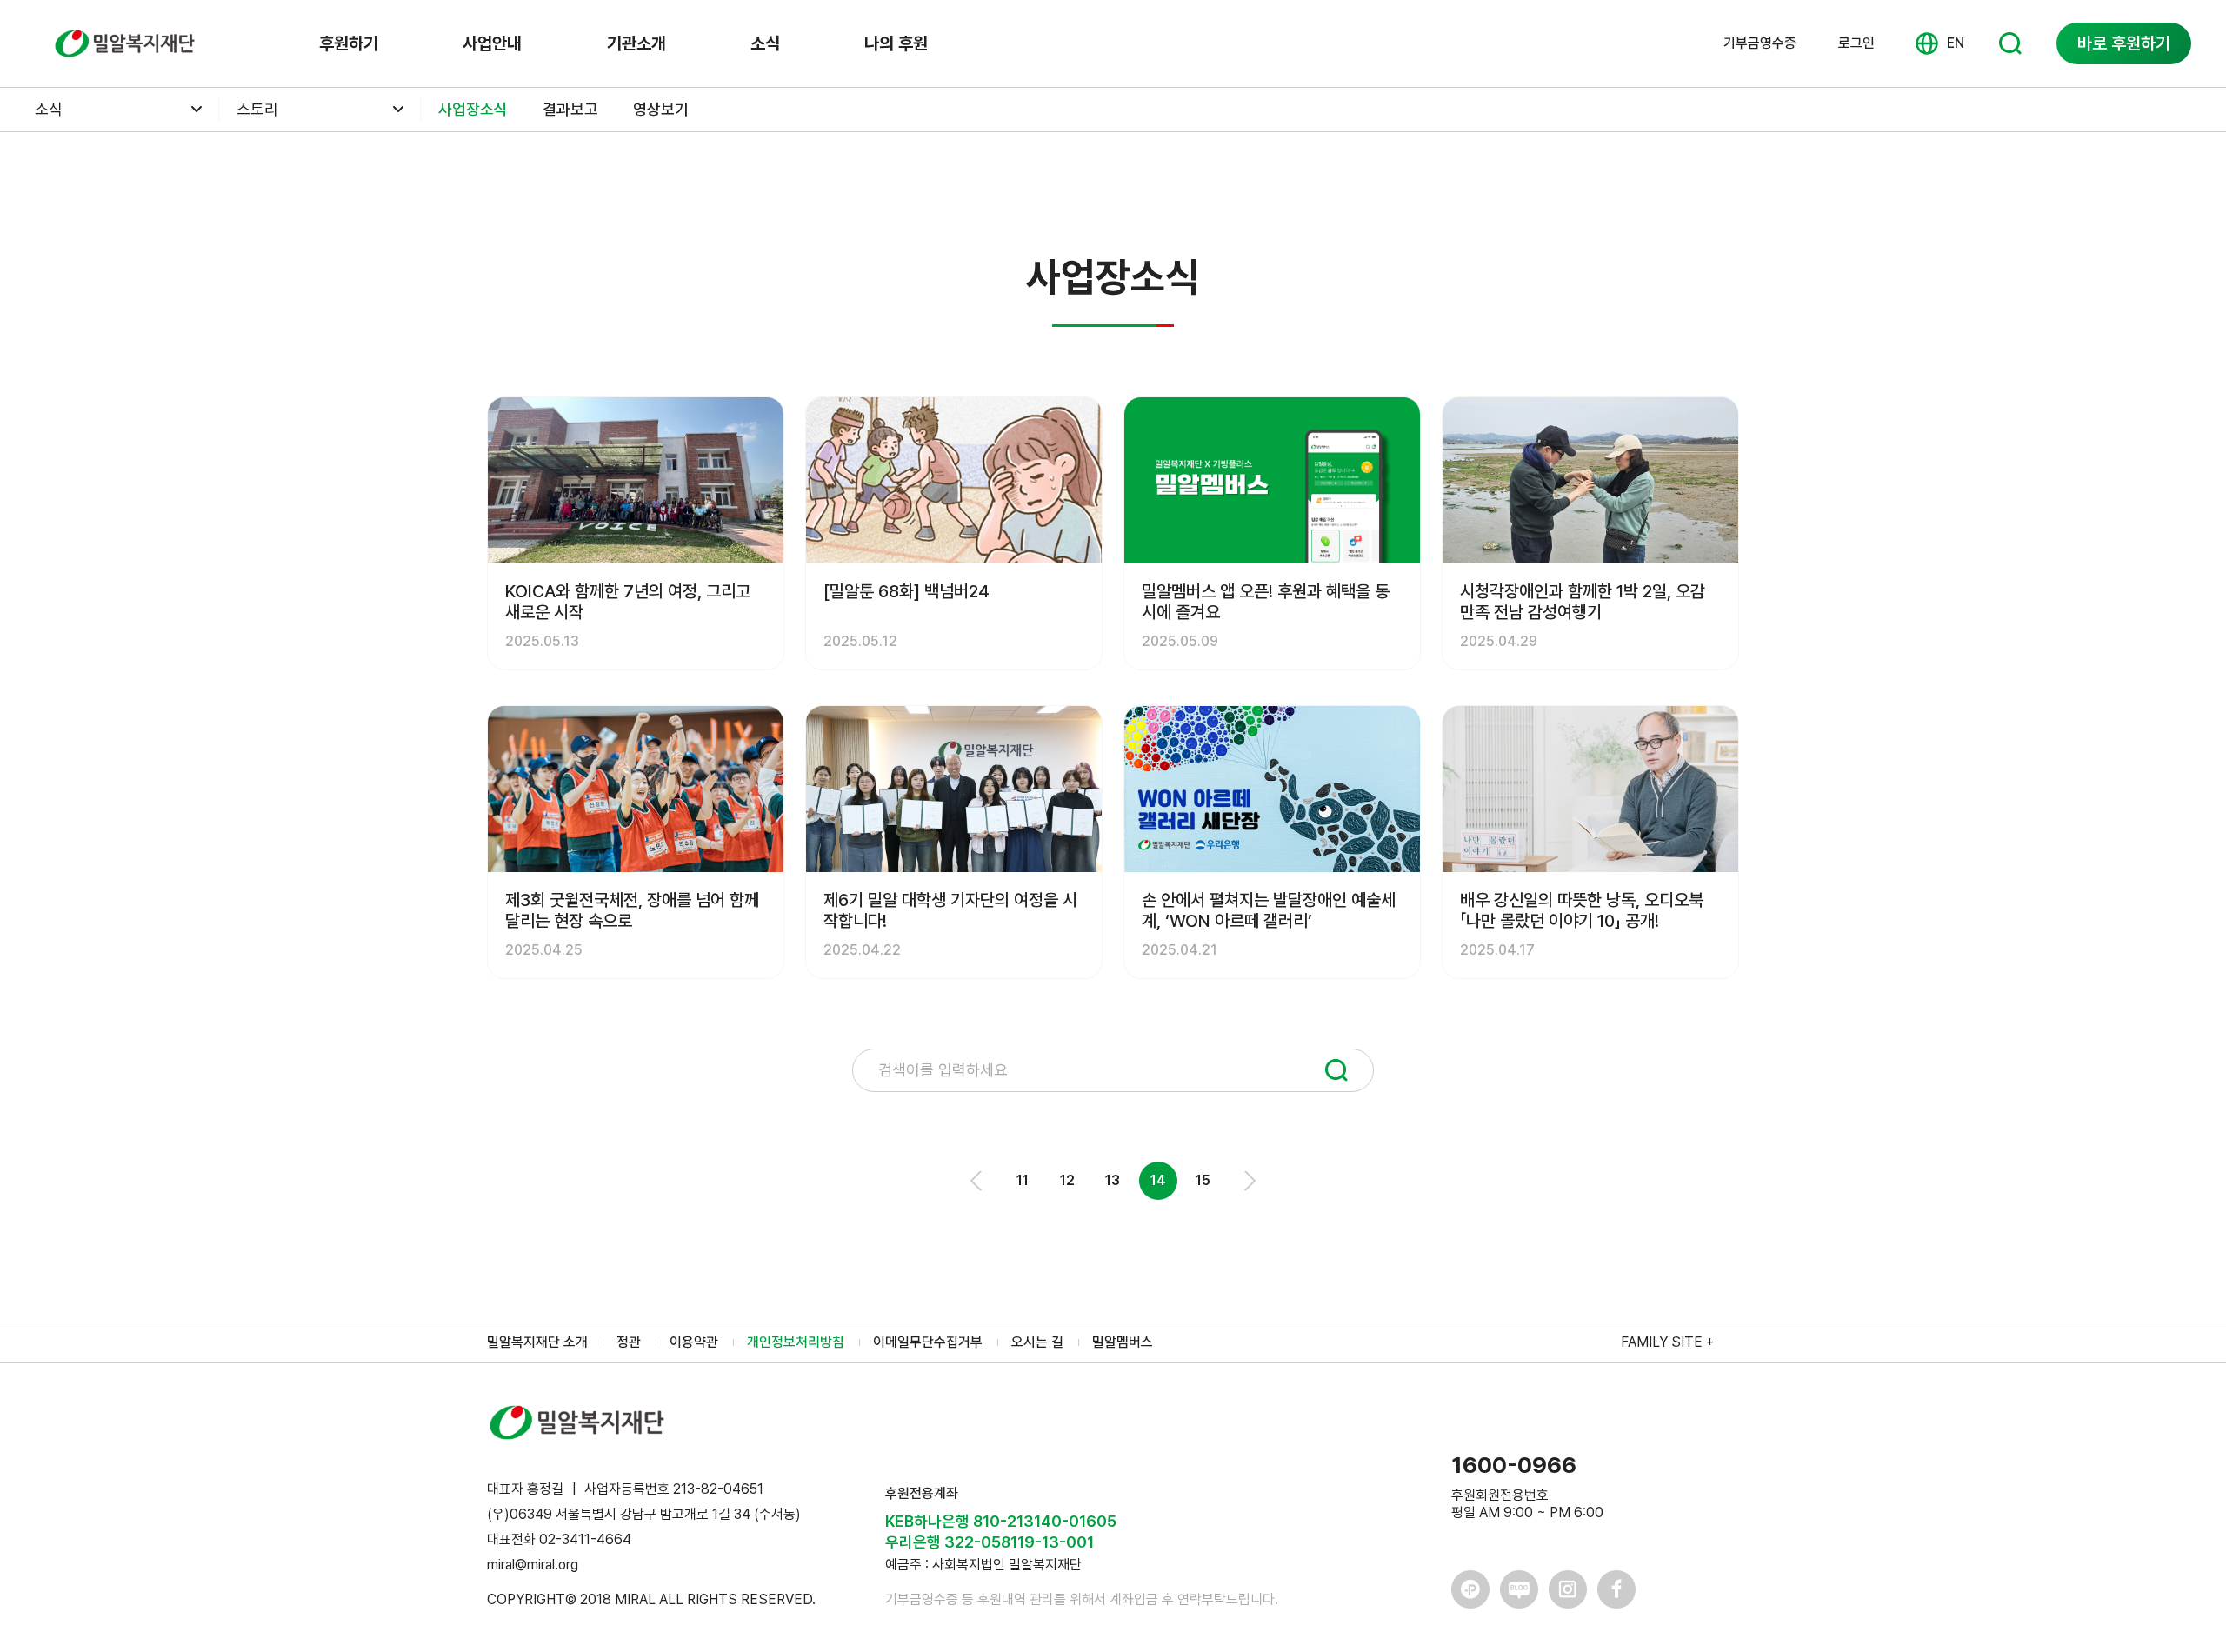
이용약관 (694, 1342)
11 (1023, 1180)
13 (1113, 1180)
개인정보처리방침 (796, 1342)
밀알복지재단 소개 (537, 1342)
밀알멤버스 (1123, 1342)
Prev (977, 1181)
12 (1067, 1180)
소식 (765, 43)
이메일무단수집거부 (928, 1342)
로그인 (1856, 43)
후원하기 (349, 43)
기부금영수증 (1760, 43)
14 (1158, 1180)
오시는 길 (1037, 1342)
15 (1203, 1180)
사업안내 (492, 43)
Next (1249, 1181)
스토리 (257, 109)
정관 (629, 1342)
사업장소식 (473, 109)
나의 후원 (896, 43)
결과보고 (570, 109)
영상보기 (661, 109)
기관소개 (636, 43)
